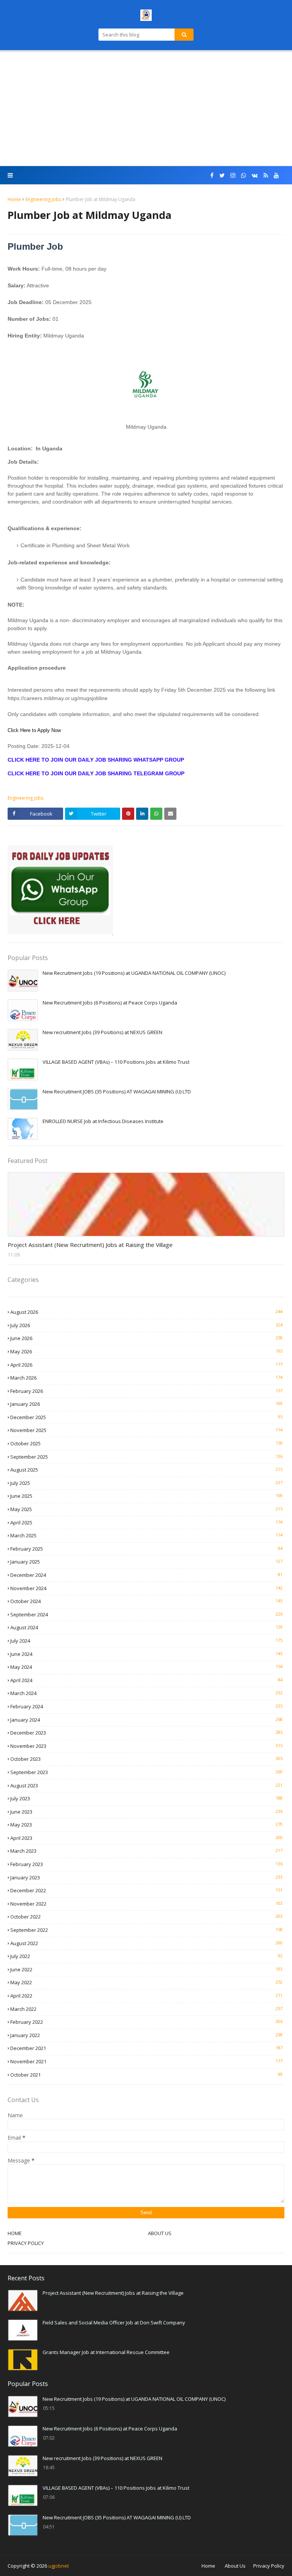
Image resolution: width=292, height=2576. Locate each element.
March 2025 (146, 1535)
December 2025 (146, 1417)
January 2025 (146, 1562)
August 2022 (146, 1943)
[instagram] (233, 175)
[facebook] (212, 175)
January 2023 (146, 1877)
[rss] (266, 175)
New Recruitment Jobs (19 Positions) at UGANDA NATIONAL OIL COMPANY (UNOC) (134, 973)
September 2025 (146, 1457)
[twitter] (222, 175)
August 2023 (146, 1785)
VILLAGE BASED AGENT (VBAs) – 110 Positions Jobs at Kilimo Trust (116, 1062)
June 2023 (146, 1812)
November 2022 (146, 1904)
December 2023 (146, 1733)
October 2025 (146, 1443)
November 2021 (146, 2061)
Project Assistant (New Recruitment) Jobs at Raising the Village (90, 1245)
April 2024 (146, 1680)
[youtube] (276, 175)
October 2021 (146, 2075)
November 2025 (146, 1430)
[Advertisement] (146, 109)
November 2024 (146, 1588)
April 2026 (146, 1365)
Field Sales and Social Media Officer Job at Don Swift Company (114, 2323)
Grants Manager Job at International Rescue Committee (106, 2352)
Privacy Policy (269, 2566)
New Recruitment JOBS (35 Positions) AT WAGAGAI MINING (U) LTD (117, 1092)
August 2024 (146, 1627)
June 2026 (146, 1338)
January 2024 (146, 1720)
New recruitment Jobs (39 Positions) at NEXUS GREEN (102, 1032)
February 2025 (146, 1549)
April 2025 (146, 1522)
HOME (15, 2233)
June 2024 (146, 1654)
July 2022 (146, 1956)
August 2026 (146, 1312)
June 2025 (146, 1496)
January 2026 (146, 1404)
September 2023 (146, 1772)
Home (14, 199)
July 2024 (146, 1641)
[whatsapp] (244, 175)
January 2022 (146, 2035)
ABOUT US (160, 2233)
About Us (235, 2566)
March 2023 (146, 1851)
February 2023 (146, 1864)
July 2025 (146, 1483)
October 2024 (146, 1601)
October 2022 (146, 1917)
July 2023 (146, 1798)
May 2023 (146, 1825)
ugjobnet (59, 2566)
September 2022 (146, 1930)
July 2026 (146, 1325)
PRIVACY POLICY (26, 2243)
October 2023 (146, 1759)
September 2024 (146, 1614)
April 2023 (146, 1838)
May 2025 (146, 1509)
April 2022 (146, 1996)
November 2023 (146, 1746)
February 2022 (146, 2022)
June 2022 (146, 1969)
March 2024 (146, 1693)
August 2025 (146, 1470)
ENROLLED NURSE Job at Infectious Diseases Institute (103, 1121)
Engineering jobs (43, 199)
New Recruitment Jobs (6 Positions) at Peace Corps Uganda (110, 1003)
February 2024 (146, 1706)
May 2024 (146, 1667)
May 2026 (146, 1351)
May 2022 (146, 1982)
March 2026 (146, 1378)
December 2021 (146, 2048)
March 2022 (146, 2009)
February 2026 (146, 1391)
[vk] (255, 175)
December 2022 (146, 1890)
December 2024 (146, 1575)
